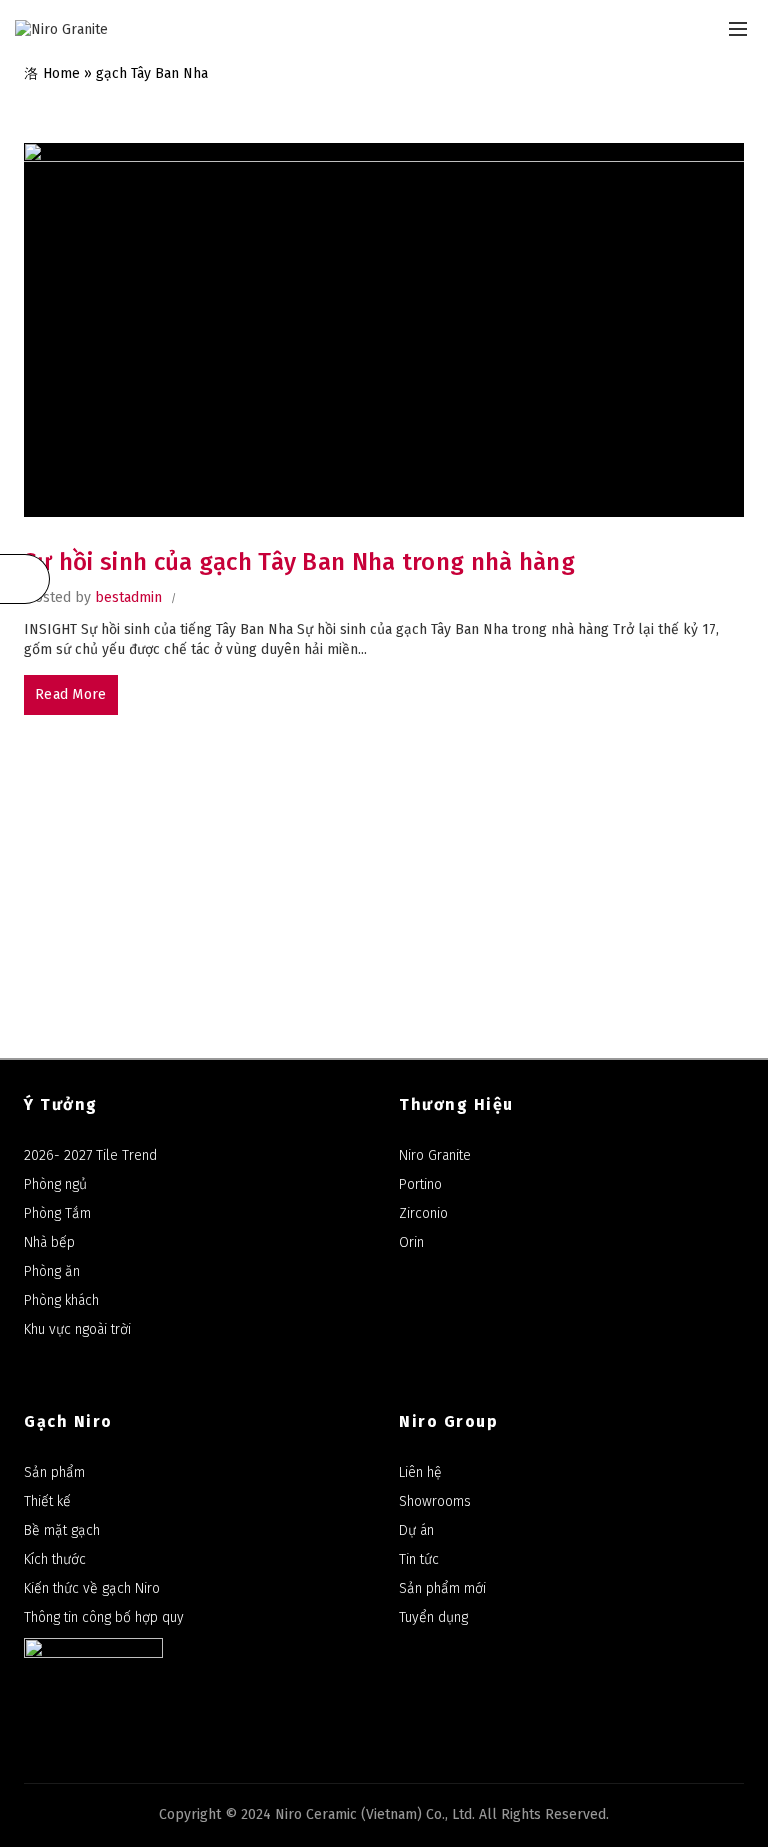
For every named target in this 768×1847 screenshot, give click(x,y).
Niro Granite (435, 1155)
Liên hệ (420, 1472)
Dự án (416, 1530)
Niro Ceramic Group (540, 834)
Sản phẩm (54, 1472)
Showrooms (435, 1501)
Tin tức (419, 1559)
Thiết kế (47, 1501)
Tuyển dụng (433, 1617)
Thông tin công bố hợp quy (104, 1617)
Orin (411, 1242)
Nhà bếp (49, 1242)
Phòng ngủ (55, 1184)
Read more (71, 694)
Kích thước (55, 1559)
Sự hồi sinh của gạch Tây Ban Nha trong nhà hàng (299, 562)
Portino (420, 1184)
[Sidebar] (25, 579)
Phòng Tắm (57, 1213)
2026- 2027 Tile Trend (90, 1155)
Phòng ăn (52, 1271)
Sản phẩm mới (442, 1588)
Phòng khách (61, 1300)
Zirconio (423, 1213)
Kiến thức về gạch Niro (92, 1588)
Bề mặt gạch (62, 1530)
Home (61, 73)
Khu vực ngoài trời (77, 1329)
